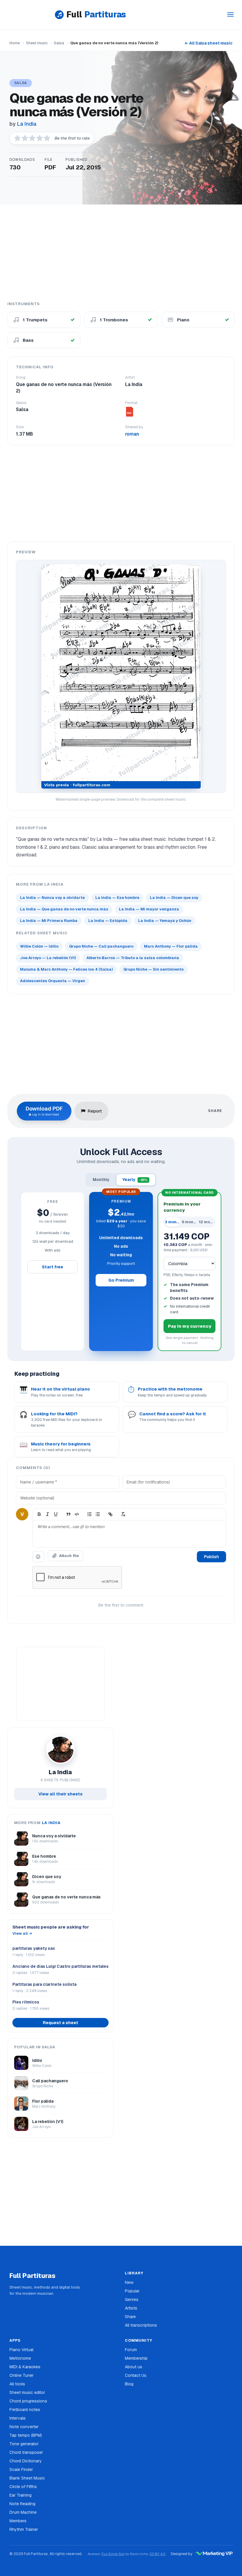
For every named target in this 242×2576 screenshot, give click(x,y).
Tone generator (24, 2444)
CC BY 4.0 (157, 2554)
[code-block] (77, 1514)
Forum (131, 2350)
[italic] (48, 1514)
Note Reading (22, 2504)
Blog (129, 2384)
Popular (132, 2291)
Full (96, 14)
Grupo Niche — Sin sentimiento (153, 969)
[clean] (123, 1514)
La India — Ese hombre (117, 898)
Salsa (59, 43)
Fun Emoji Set (113, 2554)
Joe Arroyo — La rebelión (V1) (48, 958)
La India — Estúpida (108, 921)
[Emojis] (38, 1557)
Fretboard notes (25, 2410)
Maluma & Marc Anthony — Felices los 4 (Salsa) (66, 969)
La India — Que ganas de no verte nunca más (64, 909)
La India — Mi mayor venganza (149, 909)
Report (95, 1111)
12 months (207, 1222)
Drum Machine (23, 2512)
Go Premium (121, 1280)
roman (132, 434)
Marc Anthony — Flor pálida (171, 946)
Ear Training (21, 2495)
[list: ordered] (89, 1514)
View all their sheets (60, 1794)
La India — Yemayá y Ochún (165, 921)
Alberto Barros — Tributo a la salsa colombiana (133, 958)
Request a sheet (60, 2023)
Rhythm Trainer (24, 2529)
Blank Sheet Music (27, 2478)
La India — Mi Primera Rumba (49, 921)
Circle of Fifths (23, 2487)
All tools (17, 2384)
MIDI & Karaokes (25, 2367)
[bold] (39, 1514)
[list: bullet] (98, 1514)
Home (15, 43)
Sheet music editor (27, 2392)
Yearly (135, 1180)
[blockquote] (68, 1514)
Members (18, 2521)
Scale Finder (21, 2469)
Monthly (101, 1180)
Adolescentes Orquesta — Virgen (53, 981)
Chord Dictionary (26, 2461)
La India (27, 124)
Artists (131, 2308)
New (129, 2282)
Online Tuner (22, 2375)
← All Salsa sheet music (209, 43)
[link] (110, 1514)
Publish (211, 1557)
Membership (136, 2358)
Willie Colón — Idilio (39, 946)
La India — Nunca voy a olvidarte (52, 898)
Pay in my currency (190, 1326)
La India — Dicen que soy (174, 898)
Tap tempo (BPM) (26, 2435)
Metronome (20, 2358)
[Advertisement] (121, 252)
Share (130, 2317)
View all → (22, 1933)
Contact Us (136, 2375)
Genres (132, 2299)
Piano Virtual (21, 2350)
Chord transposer (26, 2452)
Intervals (18, 2418)
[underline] (56, 1514)
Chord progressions (28, 2401)
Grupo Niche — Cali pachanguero (101, 946)
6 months (190, 1222)
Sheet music (37, 43)
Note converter (24, 2427)
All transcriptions (141, 2325)
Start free (53, 1267)
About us (134, 2367)
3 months (173, 1222)
